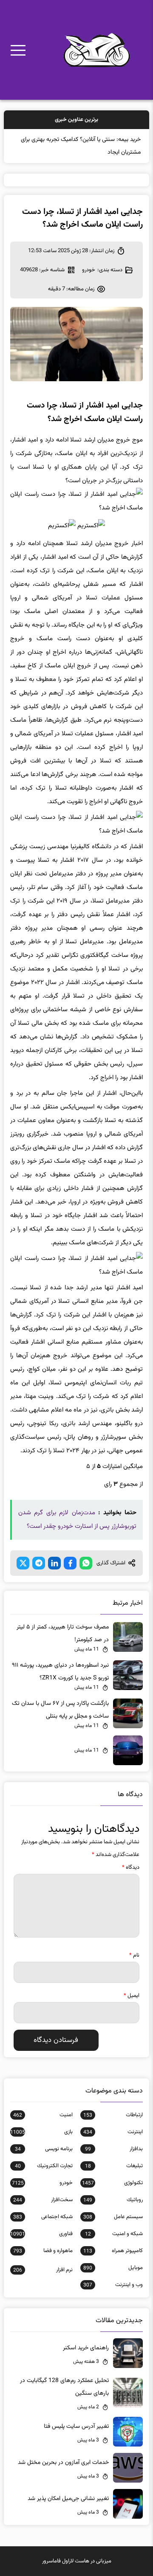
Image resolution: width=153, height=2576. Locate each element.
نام (134, 1955)
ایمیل (132, 1996)
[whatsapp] (86, 1563)
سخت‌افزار (43, 2200)
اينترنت (113, 2132)
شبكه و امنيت (114, 2234)
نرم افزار (43, 2270)
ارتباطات (113, 2115)
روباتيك (113, 2200)
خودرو (89, 270)
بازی (41, 2132)
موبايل (113, 2268)
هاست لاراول (76, 2561)
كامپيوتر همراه (113, 2251)
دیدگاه (131, 1867)
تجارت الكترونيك (44, 2166)
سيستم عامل (113, 2217)
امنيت (43, 2115)
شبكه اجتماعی (43, 2217)
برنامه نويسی (44, 2149)
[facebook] (70, 1563)
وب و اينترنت (113, 2285)
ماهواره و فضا (43, 2251)
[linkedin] (54, 1563)
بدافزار (114, 2149)
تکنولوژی (112, 2183)
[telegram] (39, 1563)
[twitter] (23, 1563)
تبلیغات (114, 2166)
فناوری (41, 2234)
